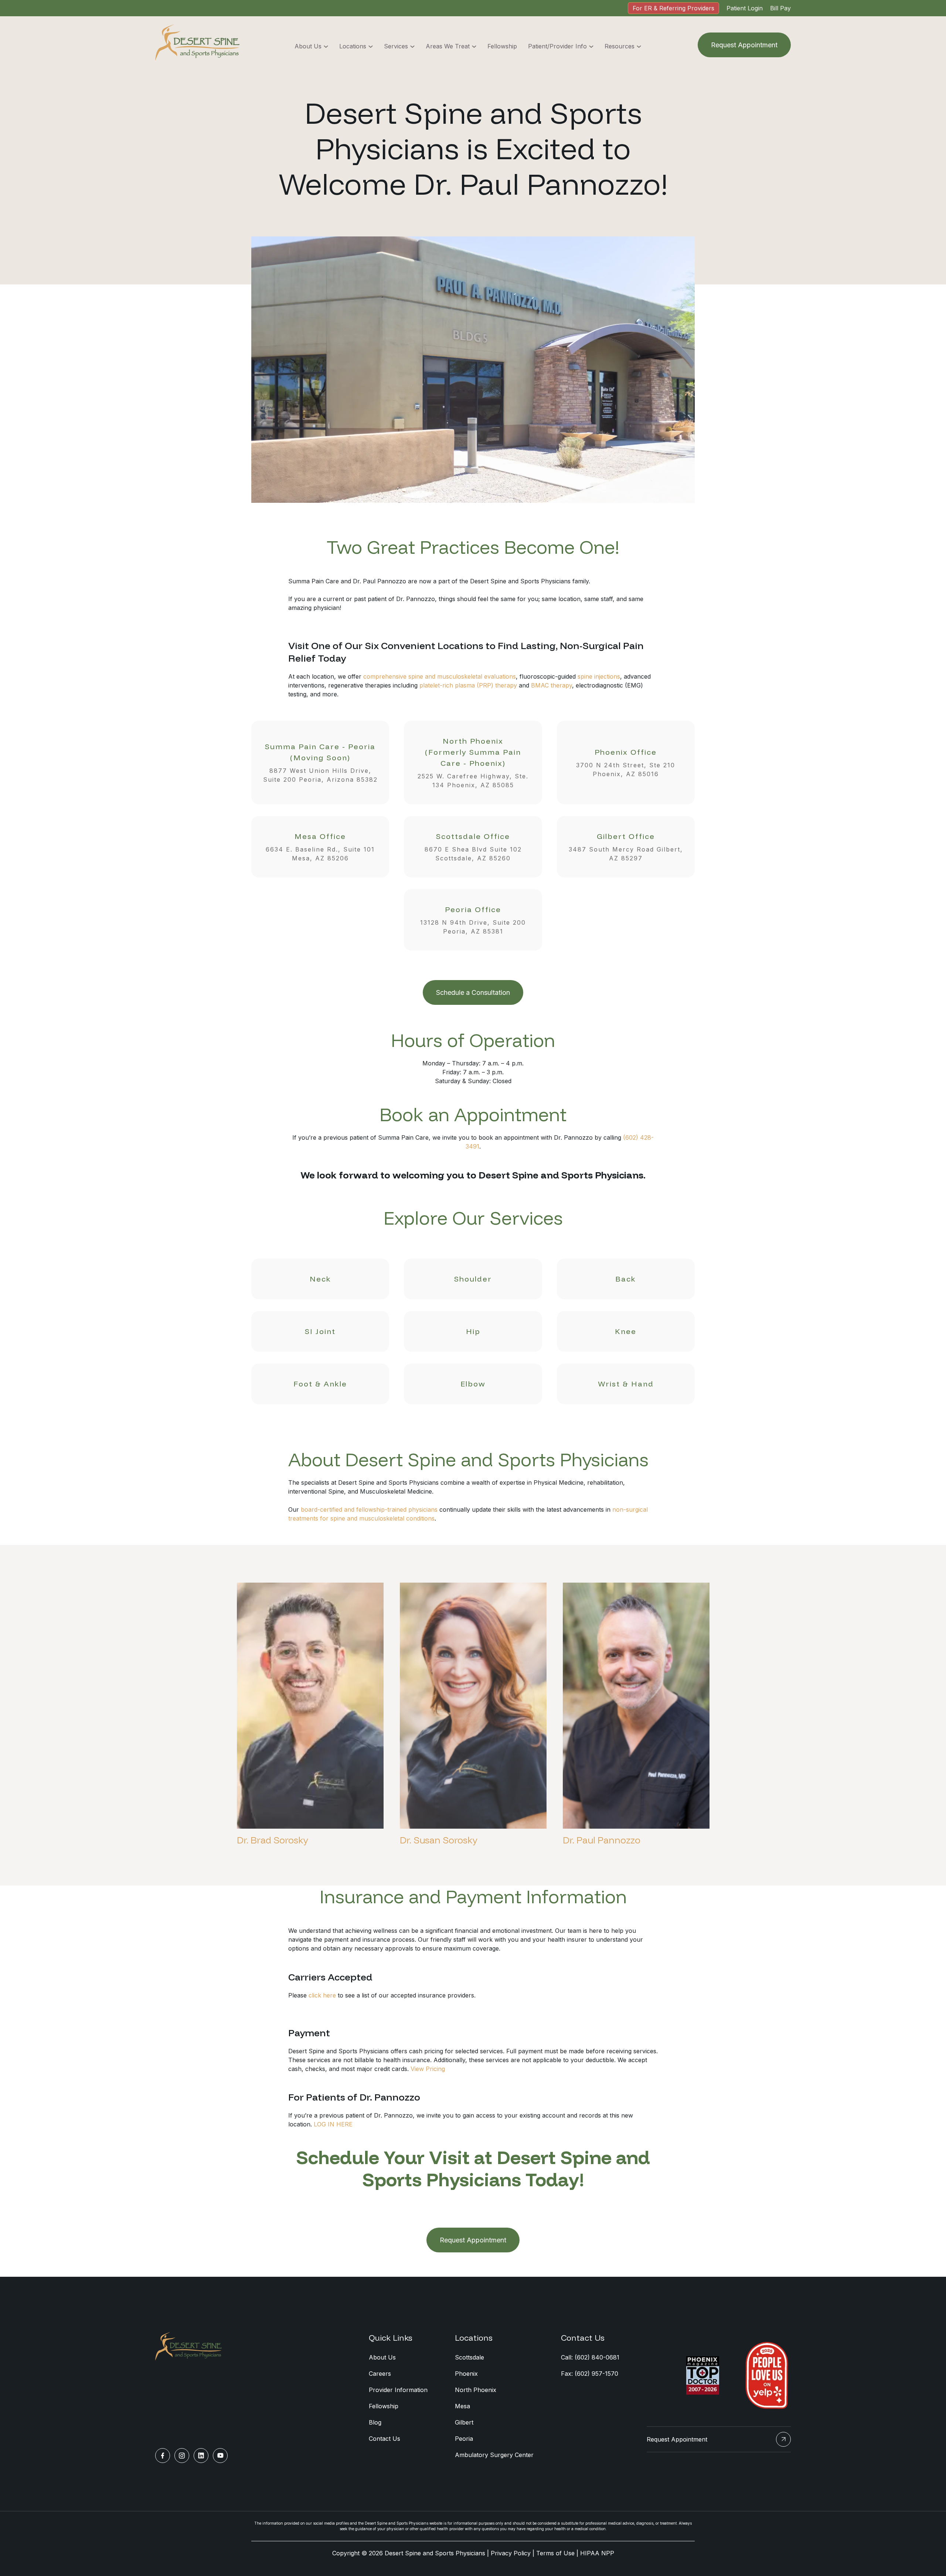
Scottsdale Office (473, 847)
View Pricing (428, 2069)
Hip (473, 1331)
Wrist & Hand (626, 1384)
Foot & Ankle (320, 1384)
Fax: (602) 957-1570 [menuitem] (590, 2374)
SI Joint (320, 1331)
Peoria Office (473, 920)
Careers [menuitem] (380, 2374)
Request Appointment (744, 45)
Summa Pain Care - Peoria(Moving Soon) (320, 762)
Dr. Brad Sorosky (273, 1840)
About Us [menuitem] (382, 2357)
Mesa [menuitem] (462, 2406)
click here (322, 1995)
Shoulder (473, 1279)
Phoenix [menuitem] (466, 2374)
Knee (626, 1331)
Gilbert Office (626, 847)
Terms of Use (555, 2553)
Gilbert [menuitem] (464, 2422)
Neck (320, 1279)
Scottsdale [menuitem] (469, 2357)
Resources (620, 46)
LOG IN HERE (333, 2124)
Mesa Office (320, 847)
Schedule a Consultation (473, 992)
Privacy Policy (511, 2553)
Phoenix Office (626, 762)
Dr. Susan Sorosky (439, 1840)
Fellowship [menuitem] (384, 2406)
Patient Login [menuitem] (745, 8)
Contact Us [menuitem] (384, 2439)
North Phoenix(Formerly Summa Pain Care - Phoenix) (473, 762)
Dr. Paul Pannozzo (602, 1840)
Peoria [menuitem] (464, 2439)
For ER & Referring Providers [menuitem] (673, 8)
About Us (308, 46)
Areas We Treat (448, 46)
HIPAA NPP (597, 2553)
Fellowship (502, 46)
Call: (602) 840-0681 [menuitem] (590, 2357)
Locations (353, 46)
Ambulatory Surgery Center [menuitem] (494, 2455)
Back (626, 1279)
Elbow (473, 1384)
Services (396, 46)
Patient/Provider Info (557, 46)
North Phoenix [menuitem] (476, 2390)
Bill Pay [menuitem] (780, 8)
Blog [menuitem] (375, 2422)
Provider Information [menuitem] (398, 2390)
